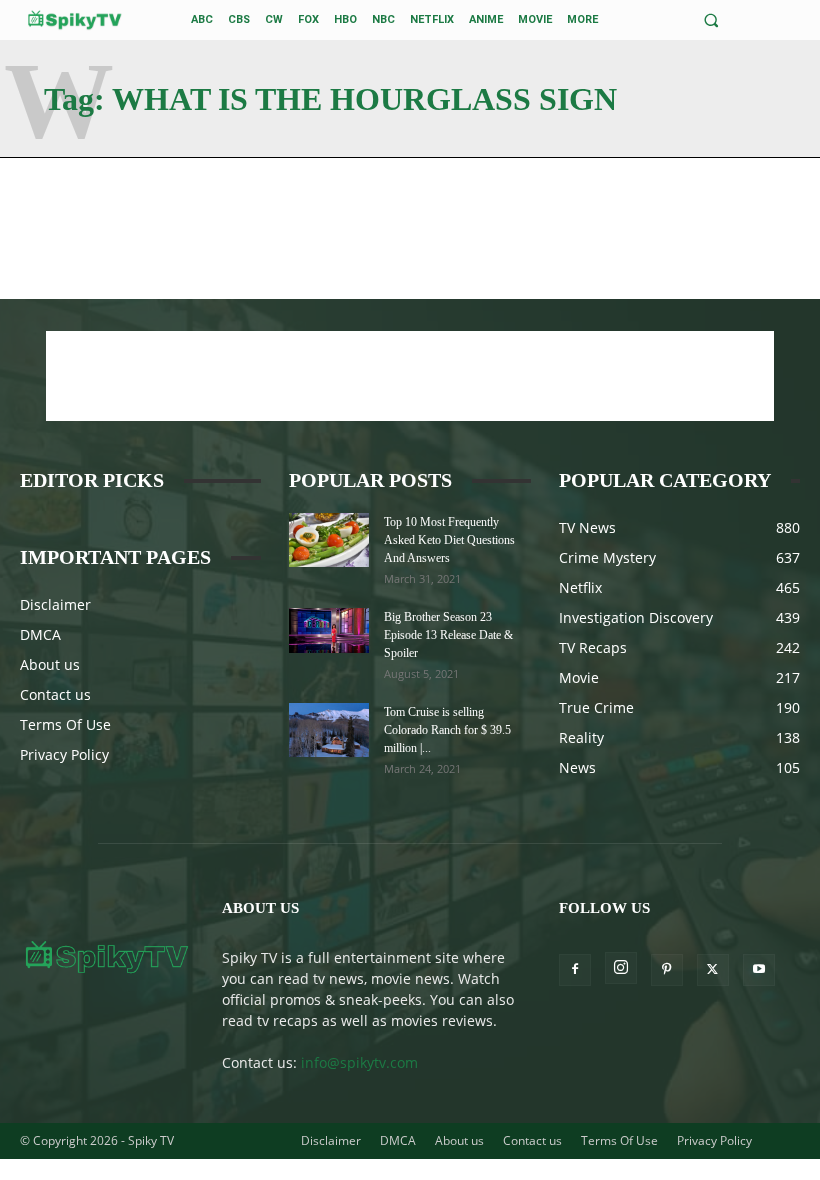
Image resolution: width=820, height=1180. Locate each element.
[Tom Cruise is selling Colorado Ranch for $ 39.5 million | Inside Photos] (329, 729)
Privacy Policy (64, 754)
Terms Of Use (65, 724)
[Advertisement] (410, 376)
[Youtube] (759, 970)
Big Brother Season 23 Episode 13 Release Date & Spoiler (448, 635)
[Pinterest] (667, 970)
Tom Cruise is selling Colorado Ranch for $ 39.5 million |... (447, 730)
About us (50, 664)
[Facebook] (575, 970)
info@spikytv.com (359, 1062)
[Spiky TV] (75, 19)
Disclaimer (55, 604)
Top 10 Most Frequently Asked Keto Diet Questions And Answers (449, 540)
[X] (713, 970)
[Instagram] (621, 968)
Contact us (55, 694)
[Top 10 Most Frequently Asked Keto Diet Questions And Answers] (329, 539)
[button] (711, 20)
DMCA (40, 634)
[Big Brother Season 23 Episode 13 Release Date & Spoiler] (329, 630)
